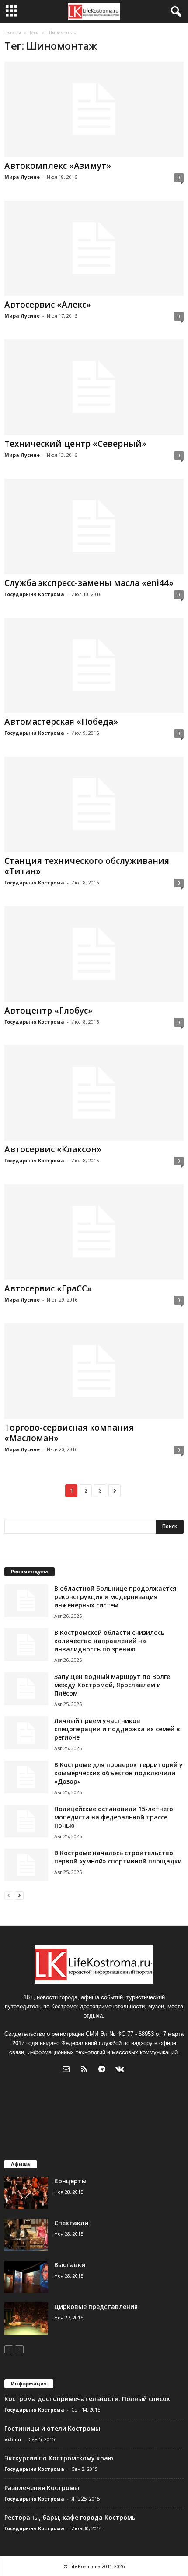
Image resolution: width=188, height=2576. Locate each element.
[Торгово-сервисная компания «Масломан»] (94, 1371)
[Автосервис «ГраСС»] (94, 1232)
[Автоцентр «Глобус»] (94, 954)
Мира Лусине (22, 177)
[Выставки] (26, 2277)
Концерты (70, 2181)
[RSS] (86, 2070)
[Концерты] (26, 2193)
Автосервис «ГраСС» (48, 1288)
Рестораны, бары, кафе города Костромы (71, 2517)
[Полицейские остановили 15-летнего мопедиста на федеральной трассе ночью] (26, 1821)
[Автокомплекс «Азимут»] (94, 109)
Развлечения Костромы (42, 2488)
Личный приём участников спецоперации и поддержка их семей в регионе (117, 1729)
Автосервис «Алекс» (48, 305)
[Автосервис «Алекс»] (94, 248)
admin (13, 2439)
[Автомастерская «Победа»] (94, 666)
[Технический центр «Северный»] (94, 387)
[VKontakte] (121, 2070)
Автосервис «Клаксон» (53, 1149)
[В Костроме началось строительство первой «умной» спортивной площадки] (26, 1865)
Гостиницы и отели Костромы (52, 2428)
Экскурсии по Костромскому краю (59, 2458)
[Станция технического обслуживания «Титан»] (94, 804)
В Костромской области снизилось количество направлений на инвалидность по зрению (109, 1641)
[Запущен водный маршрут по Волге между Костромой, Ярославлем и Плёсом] (26, 1689)
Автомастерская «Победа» (61, 722)
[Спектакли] (26, 2235)
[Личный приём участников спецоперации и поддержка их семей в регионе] (26, 1733)
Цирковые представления (96, 2307)
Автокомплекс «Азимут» (58, 166)
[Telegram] (104, 2070)
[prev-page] (9, 1895)
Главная (13, 33)
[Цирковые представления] (26, 2319)
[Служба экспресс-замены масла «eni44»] (94, 526)
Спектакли (71, 2223)
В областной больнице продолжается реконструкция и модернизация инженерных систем (115, 1597)
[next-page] (19, 1895)
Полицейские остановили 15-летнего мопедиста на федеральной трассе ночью (114, 1817)
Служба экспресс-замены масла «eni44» (89, 583)
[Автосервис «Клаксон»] (94, 1093)
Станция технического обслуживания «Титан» (87, 866)
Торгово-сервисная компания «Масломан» (69, 1433)
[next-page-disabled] (19, 2349)
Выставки (70, 2265)
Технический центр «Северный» (75, 444)
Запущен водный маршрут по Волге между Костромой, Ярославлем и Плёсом (112, 1685)
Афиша (21, 2164)
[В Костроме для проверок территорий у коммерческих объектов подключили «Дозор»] (26, 1777)
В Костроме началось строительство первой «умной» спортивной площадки (118, 1857)
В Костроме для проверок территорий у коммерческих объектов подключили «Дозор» (118, 1773)
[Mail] (68, 2070)
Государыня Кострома (34, 594)
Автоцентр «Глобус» (49, 1011)
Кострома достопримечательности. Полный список (87, 2399)
